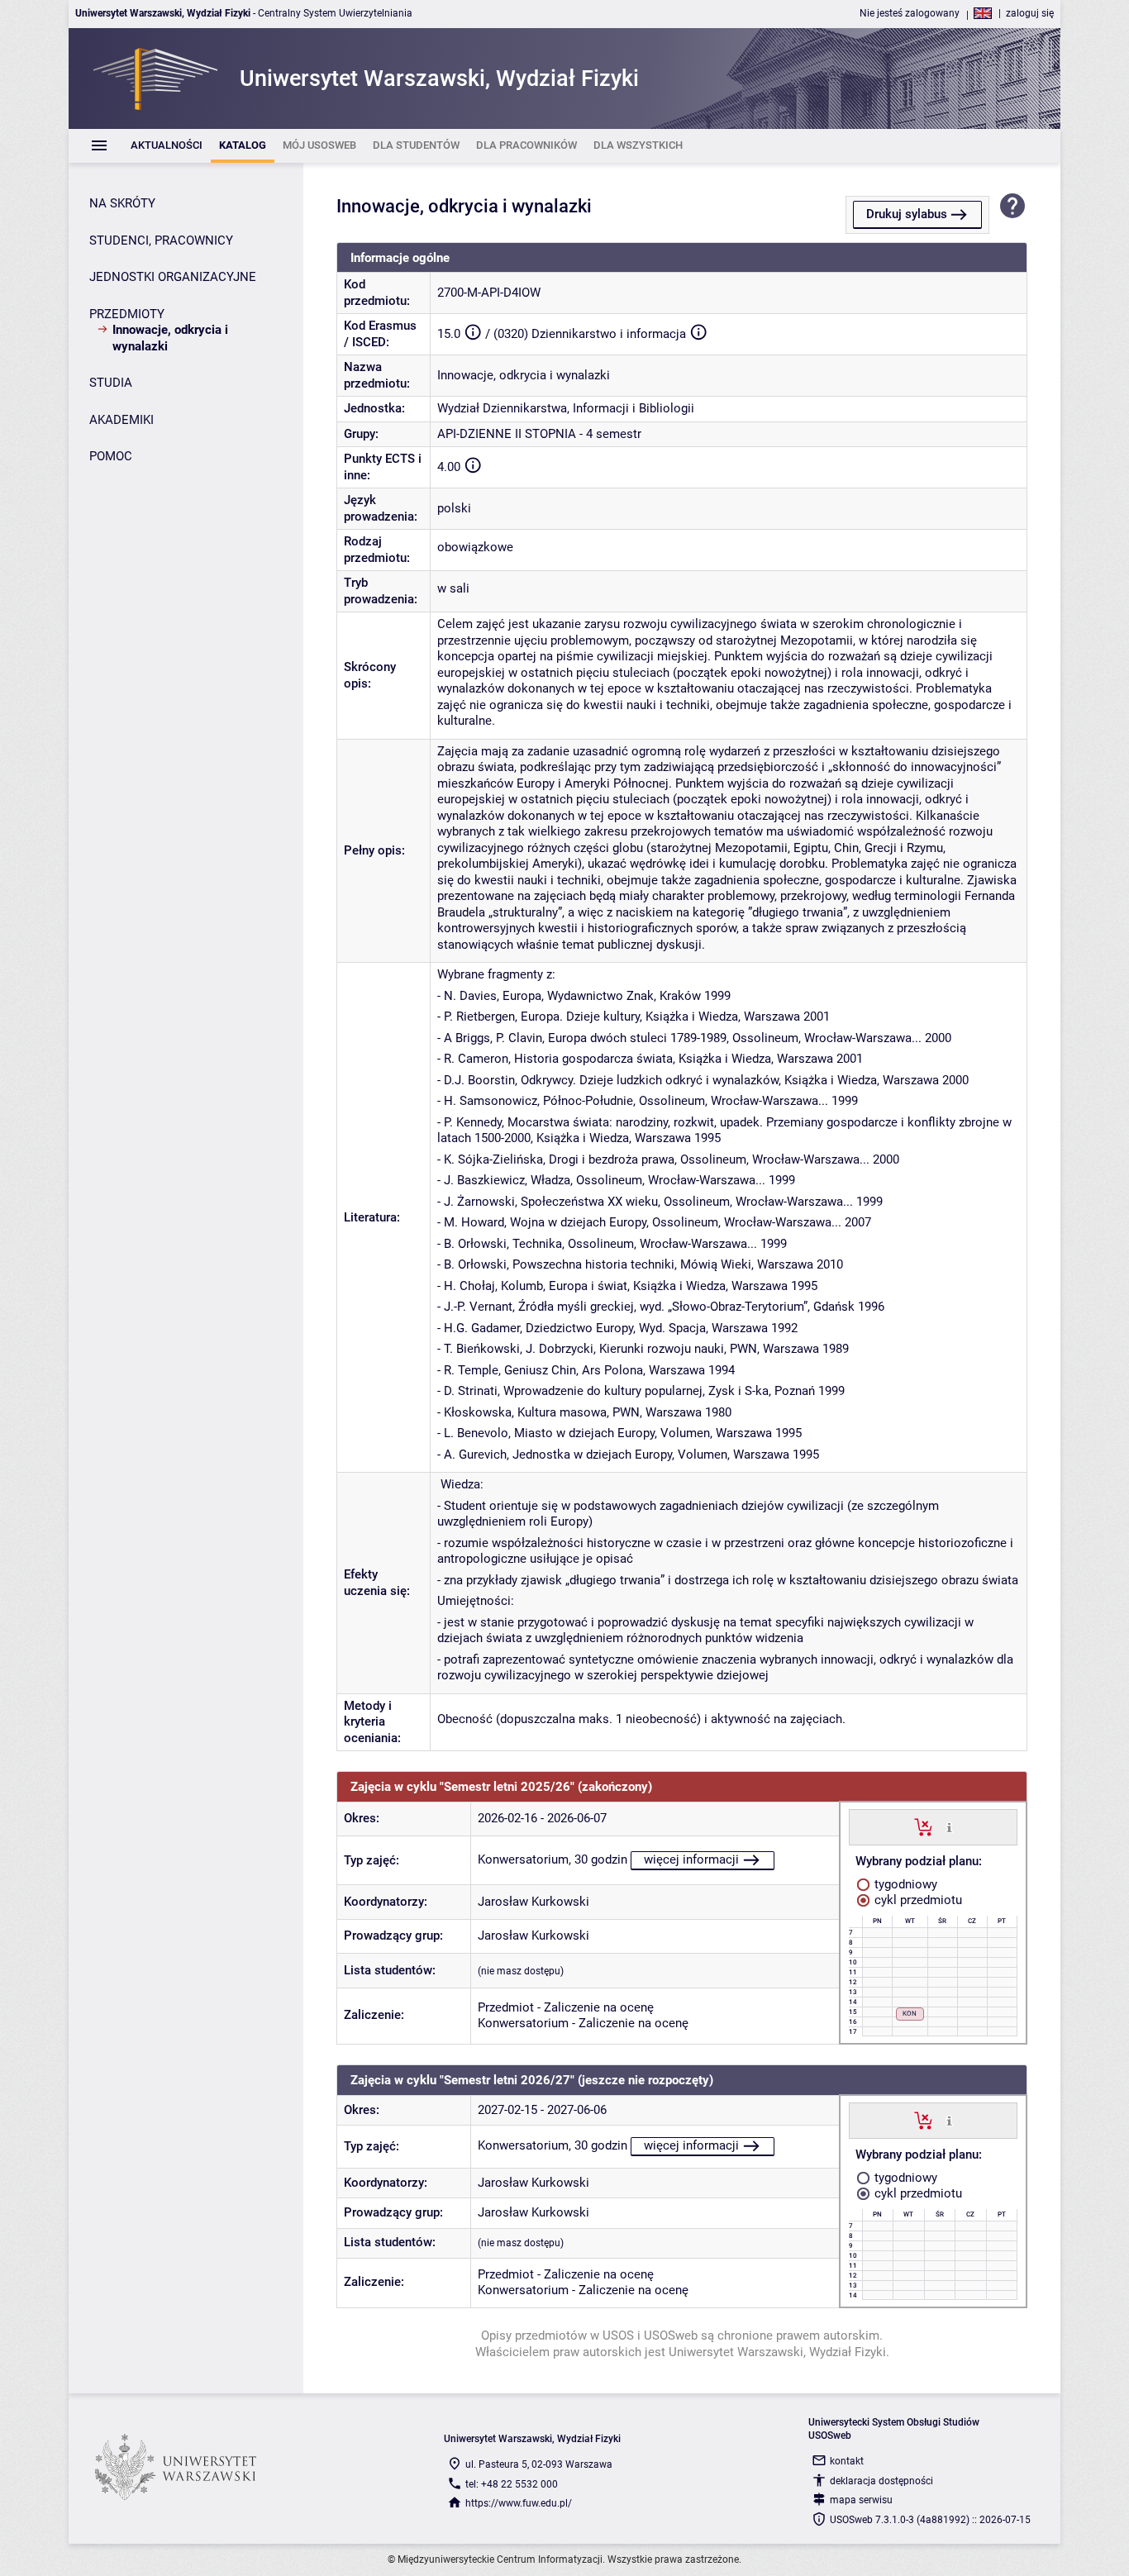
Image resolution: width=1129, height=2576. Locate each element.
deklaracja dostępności (881, 2481)
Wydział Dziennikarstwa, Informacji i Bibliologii (566, 408)
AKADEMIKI (121, 420)
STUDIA (111, 383)
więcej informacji (691, 1859)
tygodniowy (904, 1884)
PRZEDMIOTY (127, 314)
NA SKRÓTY (122, 203)
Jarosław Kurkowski (534, 1902)
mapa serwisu (861, 2500)
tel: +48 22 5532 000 (512, 2484)
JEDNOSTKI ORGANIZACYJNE (173, 277)
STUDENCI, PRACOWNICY (161, 240)
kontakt (847, 2461)
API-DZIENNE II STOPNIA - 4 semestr (539, 434)
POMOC (111, 456)
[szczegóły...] (949, 1826)
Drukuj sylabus (907, 214)
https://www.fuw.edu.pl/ (519, 2503)
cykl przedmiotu (917, 1900)
